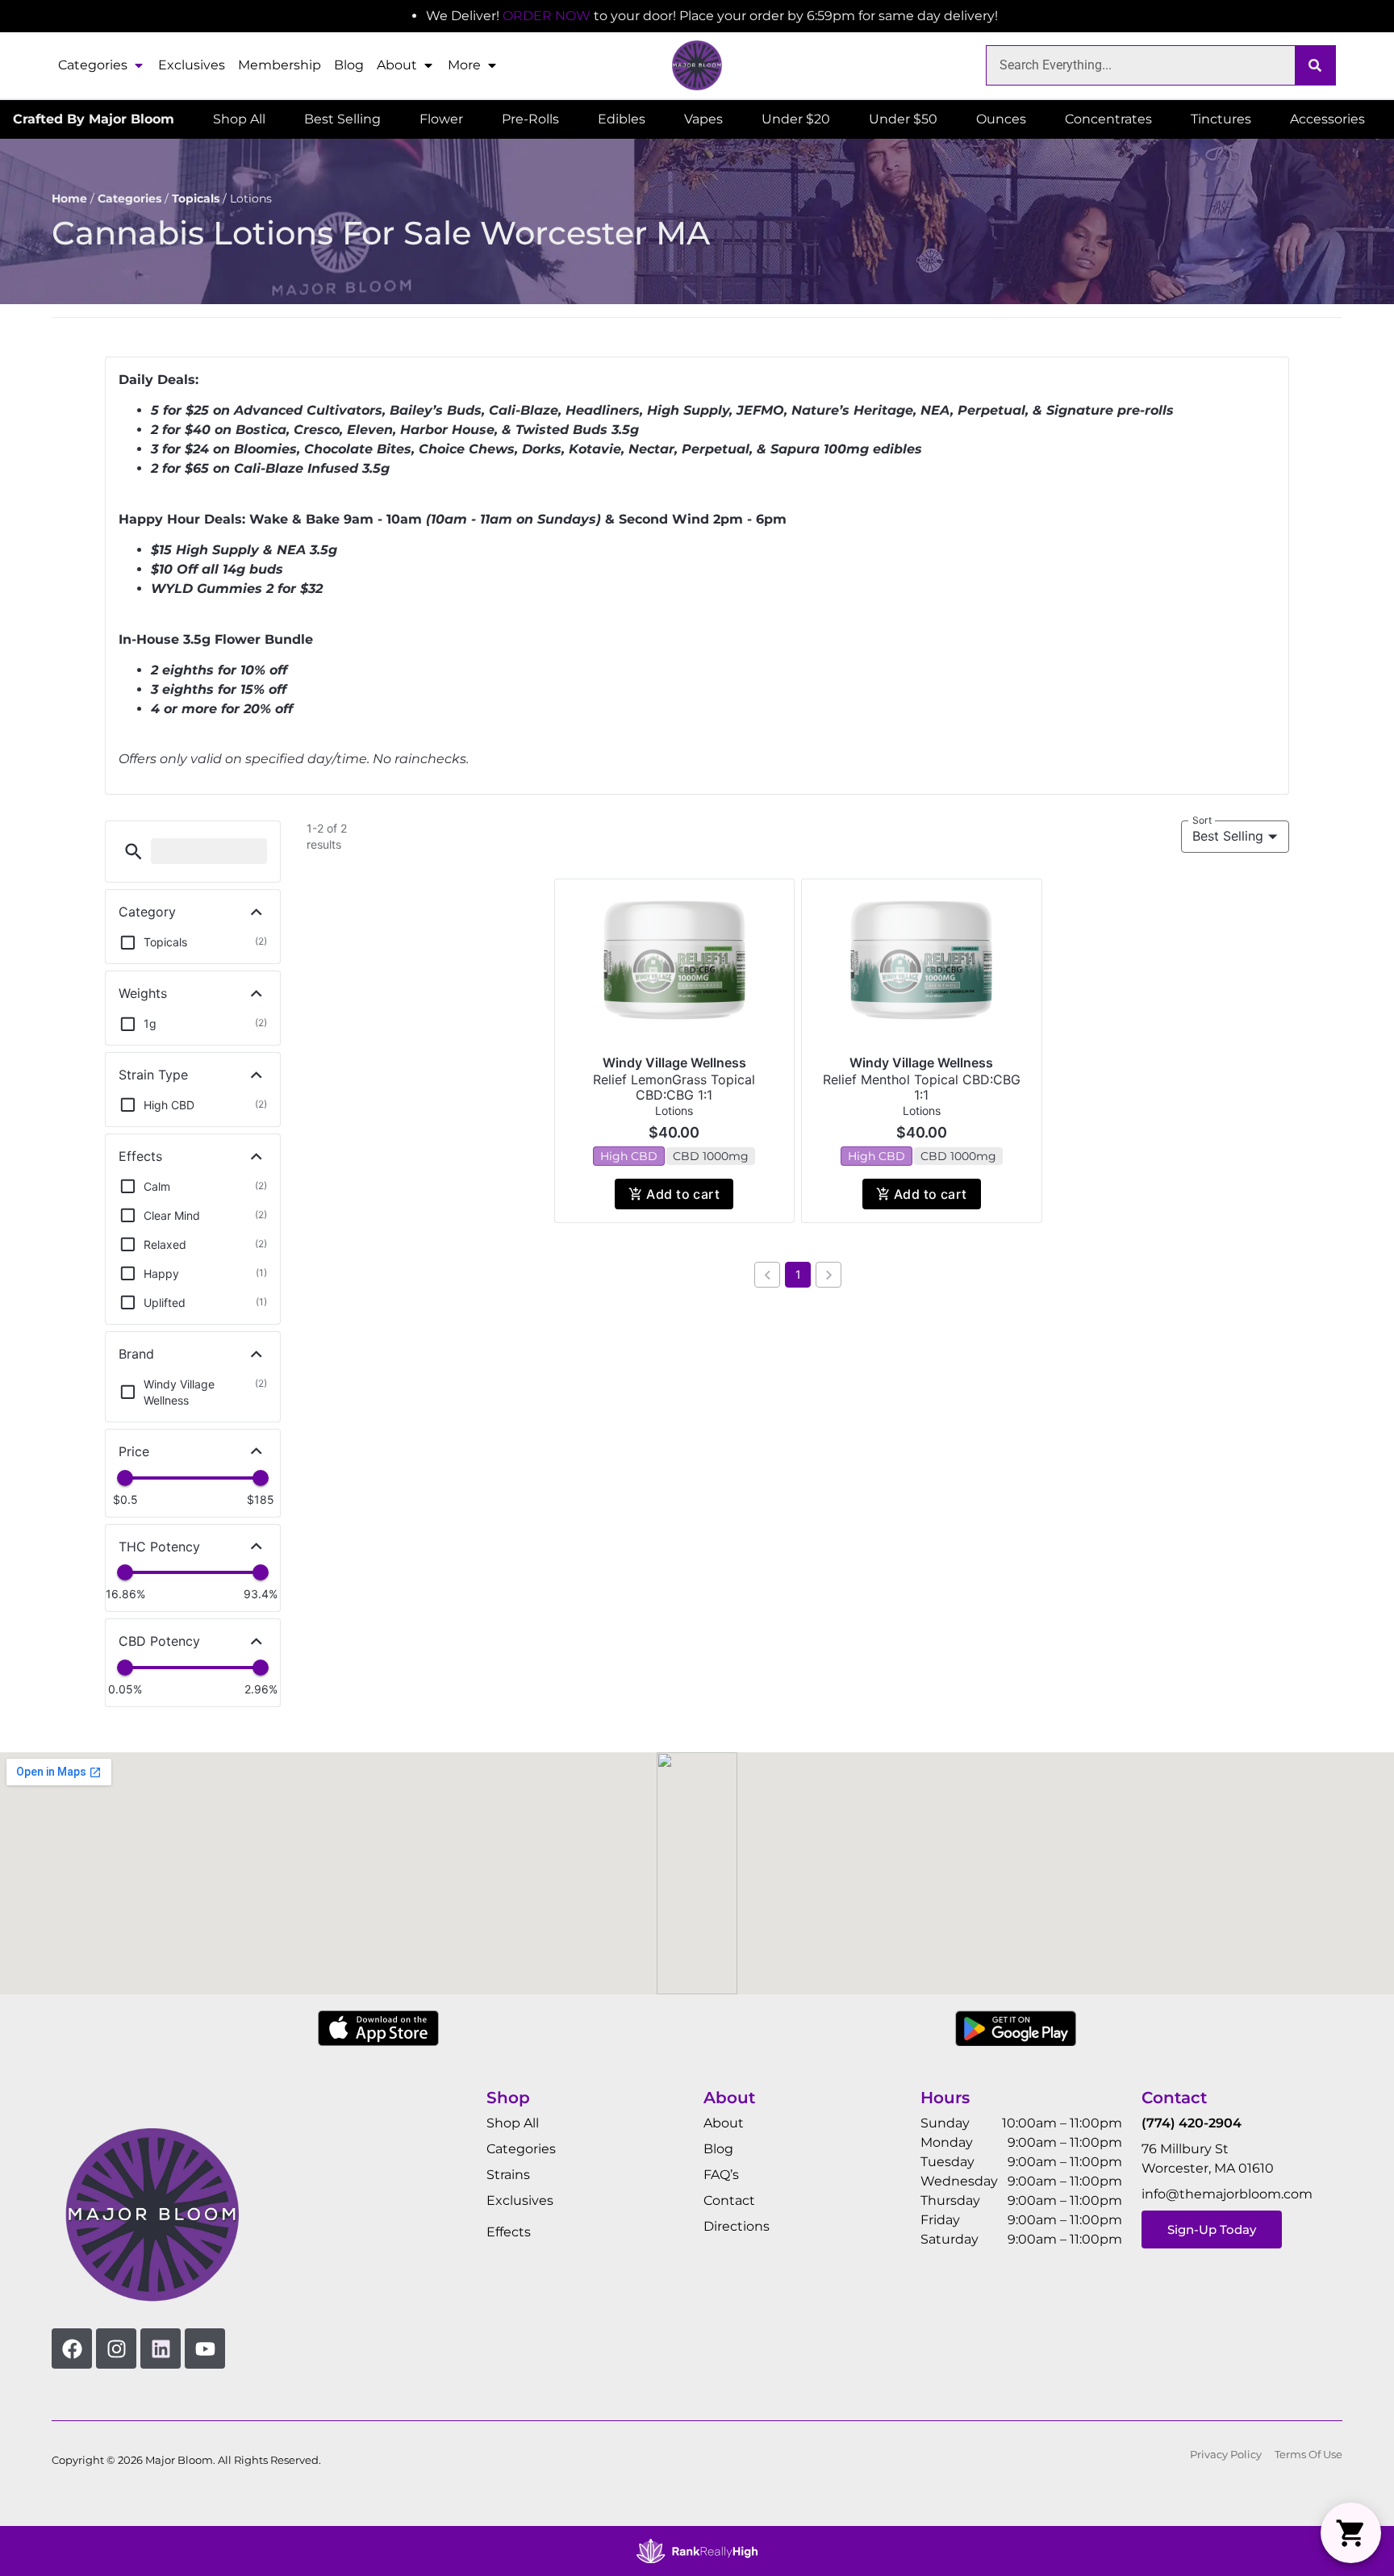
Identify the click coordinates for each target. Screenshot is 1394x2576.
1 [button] (798, 1274)
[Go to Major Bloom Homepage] (697, 65)
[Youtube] (205, 2348)
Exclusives (192, 65)
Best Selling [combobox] (1228, 836)
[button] (134, 852)
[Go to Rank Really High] (697, 2551)
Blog (349, 65)
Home (69, 198)
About (397, 65)
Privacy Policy (1226, 2455)
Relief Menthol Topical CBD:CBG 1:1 (922, 1087)
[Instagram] (116, 2348)
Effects (509, 2232)
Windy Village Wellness (674, 1063)
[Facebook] (72, 2348)
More (464, 65)
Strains (508, 2175)
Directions (737, 2226)
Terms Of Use (1308, 2455)
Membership (280, 65)
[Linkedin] (161, 2348)
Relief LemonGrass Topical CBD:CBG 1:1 (674, 1087)
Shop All (513, 2123)
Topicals (196, 198)
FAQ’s (721, 2175)
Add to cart (683, 1194)
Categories (93, 65)
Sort (1202, 820)
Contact (729, 2200)
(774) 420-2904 (1192, 2123)
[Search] (1315, 65)
